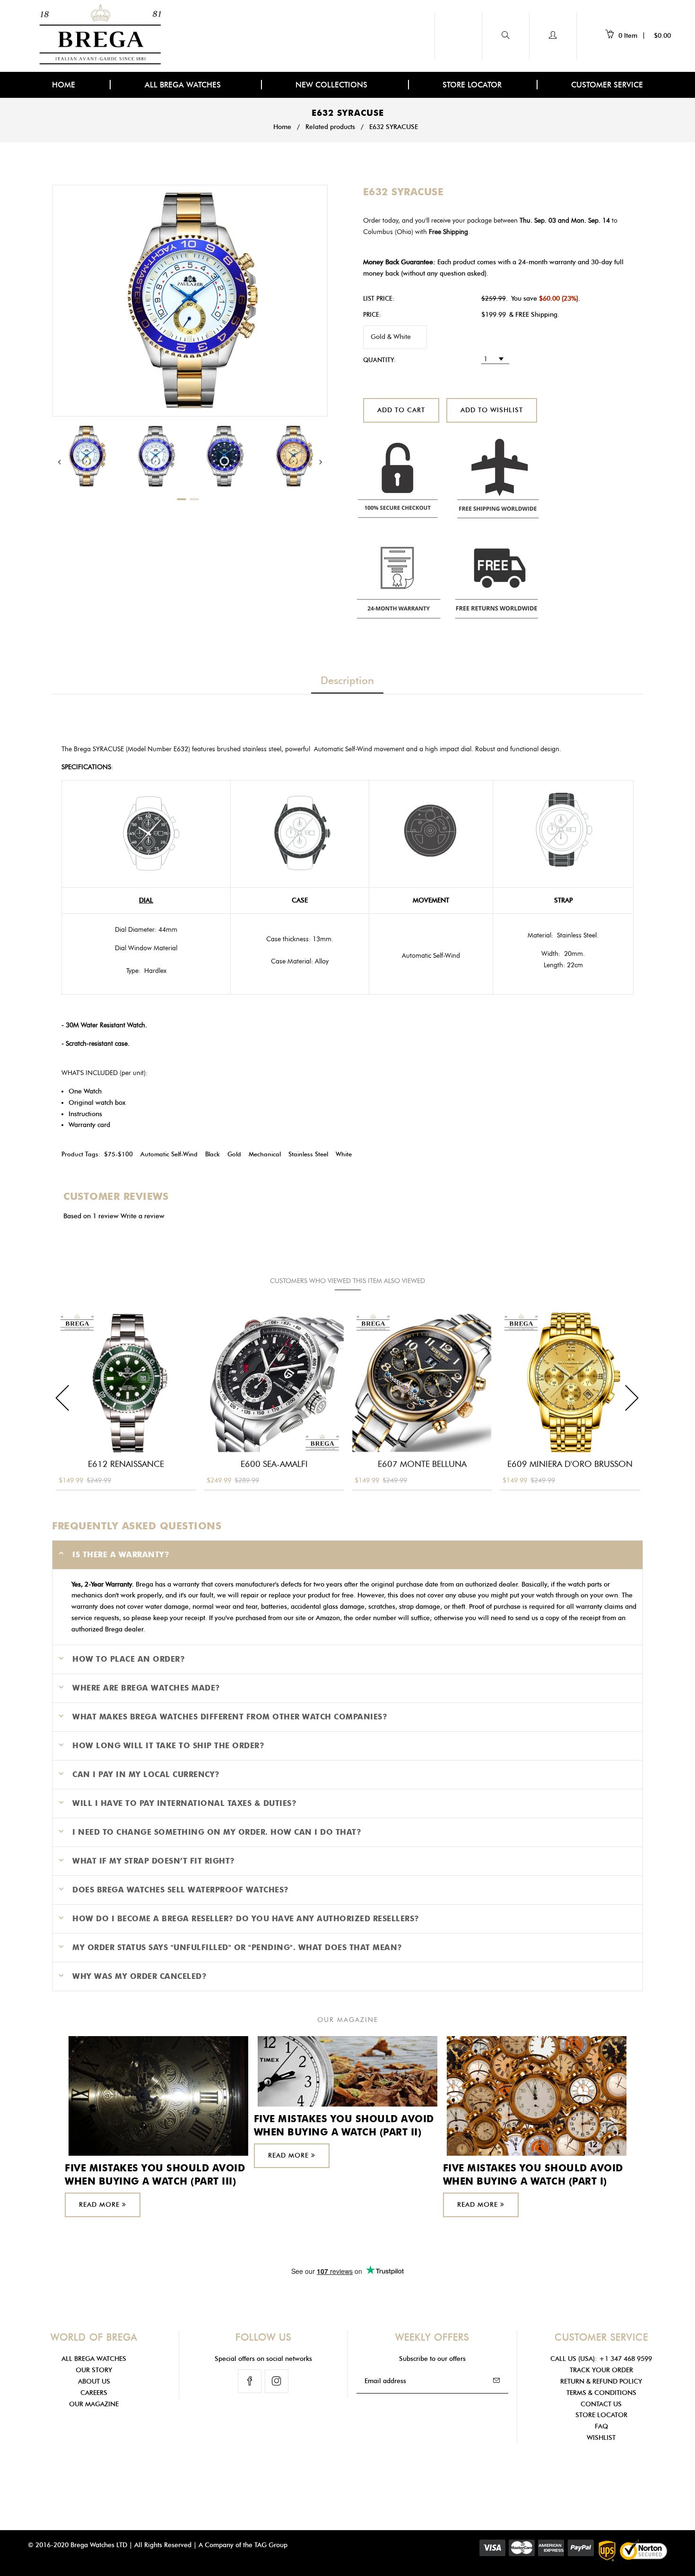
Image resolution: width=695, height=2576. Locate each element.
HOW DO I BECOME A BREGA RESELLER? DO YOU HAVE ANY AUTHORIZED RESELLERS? (246, 1919)
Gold (234, 1154)
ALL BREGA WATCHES (184, 85)
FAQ (601, 2426)
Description (347, 681)
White (344, 1154)
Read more (100, 2205)
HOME (64, 85)
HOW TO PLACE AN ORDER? (129, 1659)
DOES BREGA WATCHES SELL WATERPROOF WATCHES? (181, 1890)
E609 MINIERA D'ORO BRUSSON (570, 1464)
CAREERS (94, 2393)
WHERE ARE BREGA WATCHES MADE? (146, 1688)
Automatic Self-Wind (169, 1154)
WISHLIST (601, 2438)
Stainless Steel (308, 1154)
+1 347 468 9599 (625, 2359)
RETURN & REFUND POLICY (601, 2381)
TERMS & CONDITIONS (601, 2393)
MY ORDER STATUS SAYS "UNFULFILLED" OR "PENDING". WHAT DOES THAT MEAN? (237, 1947)
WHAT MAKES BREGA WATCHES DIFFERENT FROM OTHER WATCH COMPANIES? (230, 1717)
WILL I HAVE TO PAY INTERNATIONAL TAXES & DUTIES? (184, 1803)
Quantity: (379, 360)
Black (213, 1154)
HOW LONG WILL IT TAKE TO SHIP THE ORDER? (168, 1746)
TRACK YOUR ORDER (601, 2370)
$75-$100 (118, 1154)
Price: (372, 314)
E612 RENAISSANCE (126, 1464)
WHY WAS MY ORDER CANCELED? (139, 1976)
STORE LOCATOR (472, 85)
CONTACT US (601, 2404)
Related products (330, 127)
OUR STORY (94, 2370)
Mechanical (265, 1154)
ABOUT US (94, 2381)
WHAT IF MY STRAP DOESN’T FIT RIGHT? (154, 1861)
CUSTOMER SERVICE (607, 85)
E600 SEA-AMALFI (274, 1464)
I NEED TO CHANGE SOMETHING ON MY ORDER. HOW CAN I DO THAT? (217, 1832)
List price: (379, 298)
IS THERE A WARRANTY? (121, 1555)
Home (282, 127)
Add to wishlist (492, 410)
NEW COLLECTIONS (333, 85)
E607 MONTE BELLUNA (422, 1464)
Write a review (143, 1216)
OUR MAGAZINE (94, 2404)
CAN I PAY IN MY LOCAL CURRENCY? (146, 1774)
